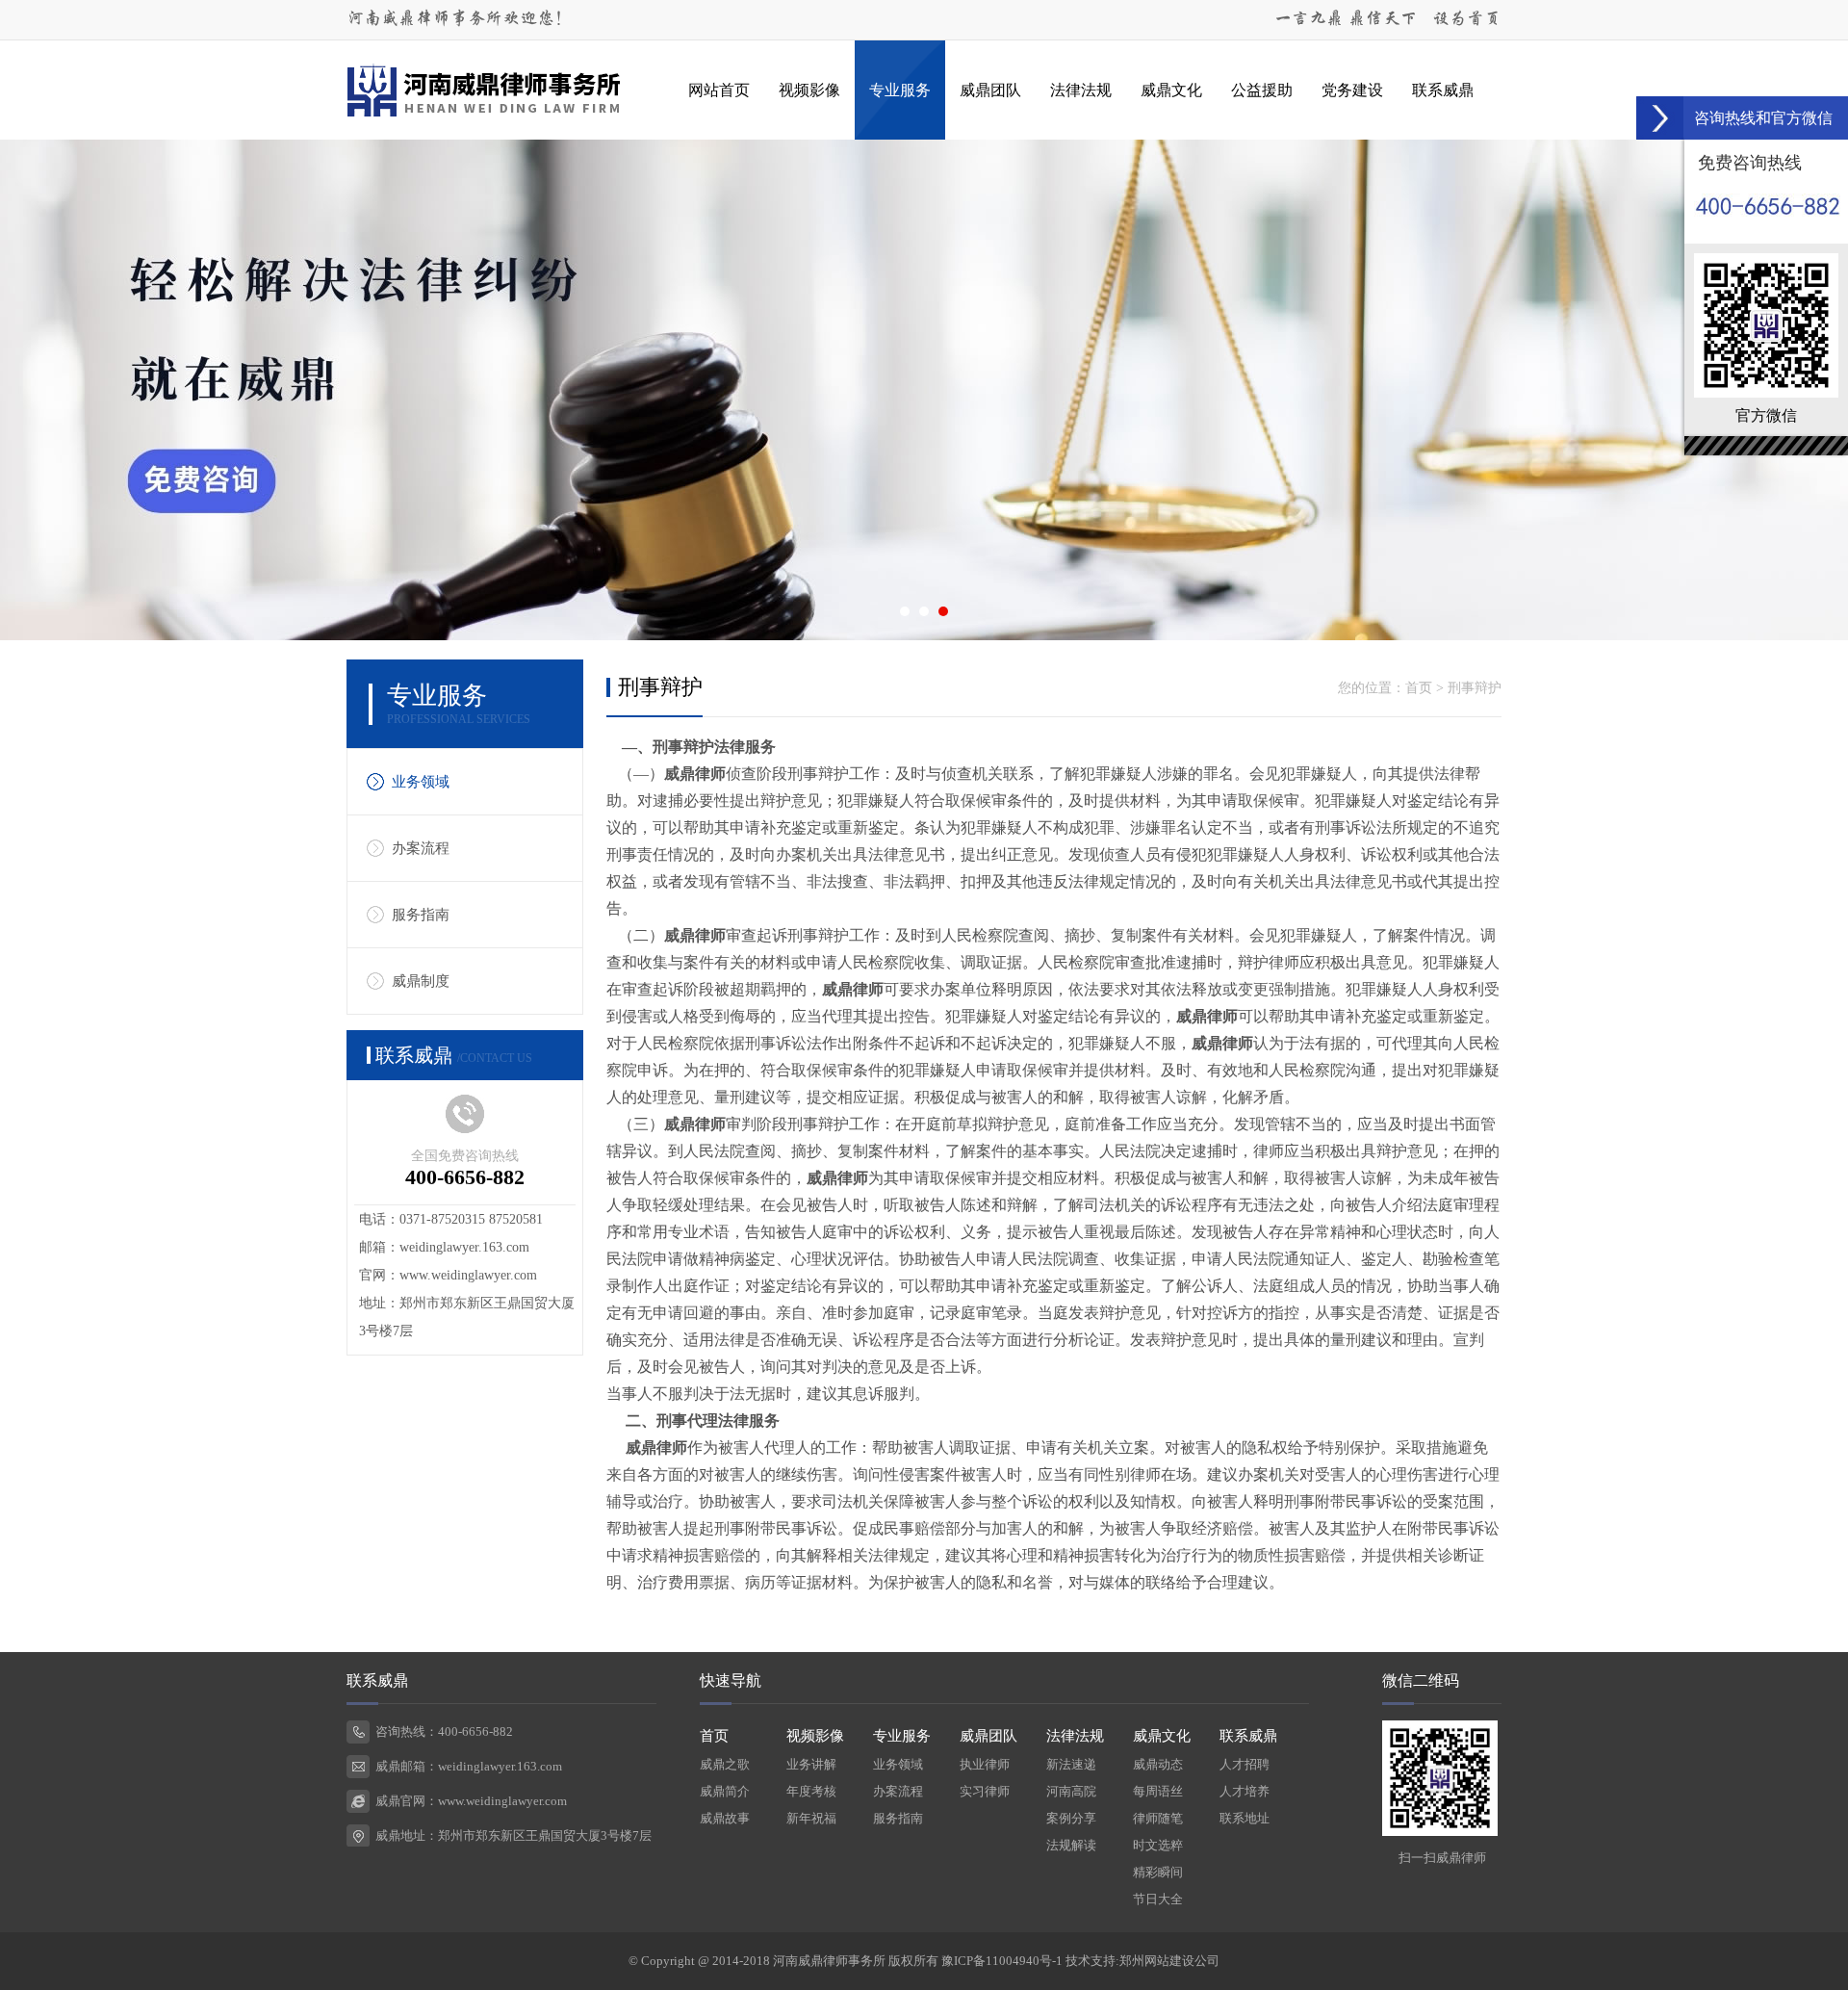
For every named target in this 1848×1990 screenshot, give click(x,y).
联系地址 (1245, 1818)
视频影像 (809, 90)
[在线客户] (1660, 118)
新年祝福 (811, 1818)
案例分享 (1071, 1818)
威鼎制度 (421, 981)
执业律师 (985, 1764)
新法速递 (1071, 1764)
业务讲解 (811, 1764)
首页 (1419, 688)
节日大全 (1158, 1899)
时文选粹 (1158, 1845)
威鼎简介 (725, 1791)
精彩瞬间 (1158, 1872)
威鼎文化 (1171, 90)
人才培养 (1245, 1791)
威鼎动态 (1158, 1764)
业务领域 (421, 782)
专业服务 (900, 90)
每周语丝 (1158, 1791)
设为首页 (1467, 19)
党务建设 (1352, 90)
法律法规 (1081, 90)
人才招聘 (1245, 1764)
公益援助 (1262, 90)
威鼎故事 (725, 1818)
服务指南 (421, 915)
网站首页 (719, 90)
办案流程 (421, 848)
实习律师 (985, 1791)
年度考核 (811, 1791)
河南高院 (1071, 1791)
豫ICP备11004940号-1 (1002, 1961)
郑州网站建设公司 (1169, 1961)
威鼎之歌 (725, 1764)
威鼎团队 (990, 90)
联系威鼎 (1443, 90)
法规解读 (1071, 1845)
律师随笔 (1158, 1818)
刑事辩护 (1475, 688)
